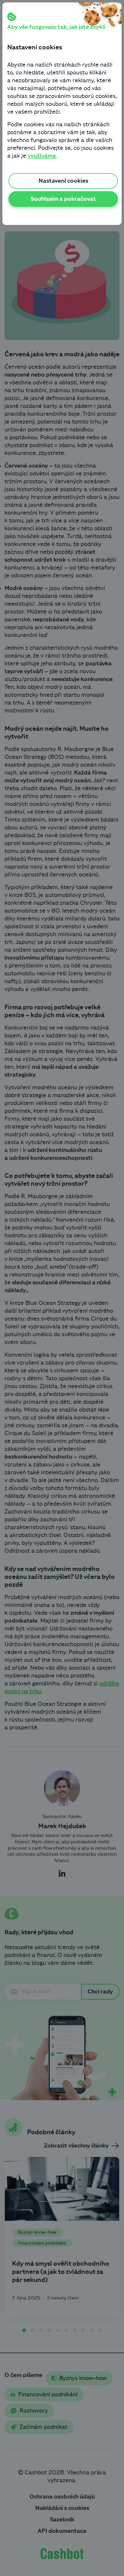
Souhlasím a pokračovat (63, 199)
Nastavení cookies (63, 181)
